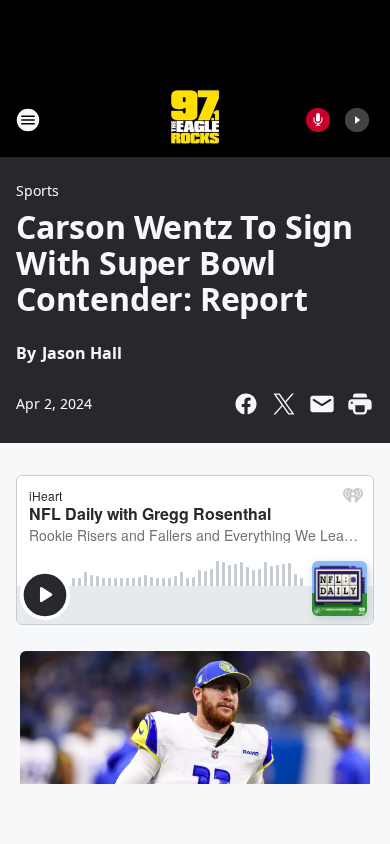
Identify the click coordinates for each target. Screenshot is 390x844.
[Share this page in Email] (322, 404)
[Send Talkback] (318, 120)
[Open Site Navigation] (28, 120)
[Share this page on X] (284, 404)
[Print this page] (360, 404)
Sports (37, 190)
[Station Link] (195, 119)
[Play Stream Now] (357, 120)
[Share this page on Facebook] (246, 404)
